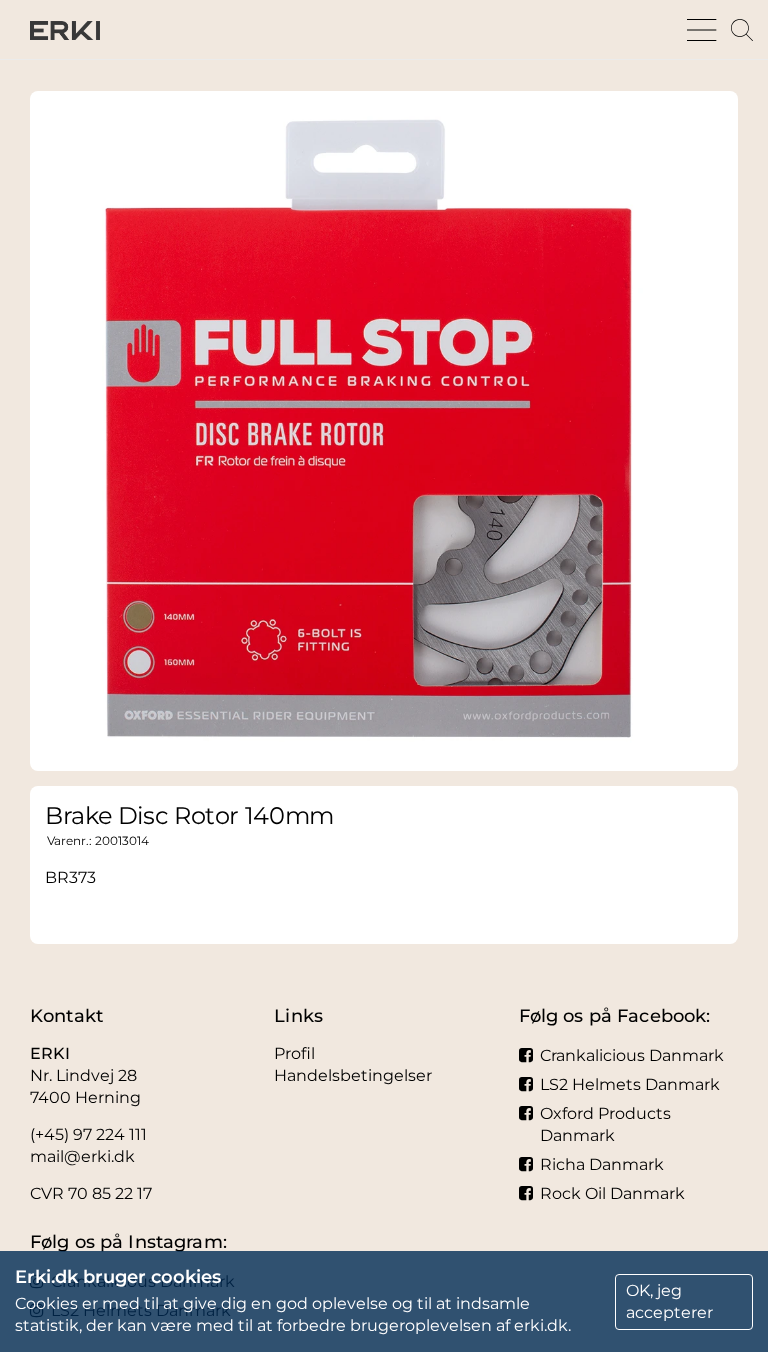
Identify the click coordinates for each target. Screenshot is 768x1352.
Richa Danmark (602, 1164)
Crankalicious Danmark (632, 1055)
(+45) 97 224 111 (88, 1134)
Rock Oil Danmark (612, 1193)
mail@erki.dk (82, 1156)
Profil (294, 1053)
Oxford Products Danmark (605, 1124)
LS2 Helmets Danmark (630, 1084)
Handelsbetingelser (353, 1075)
